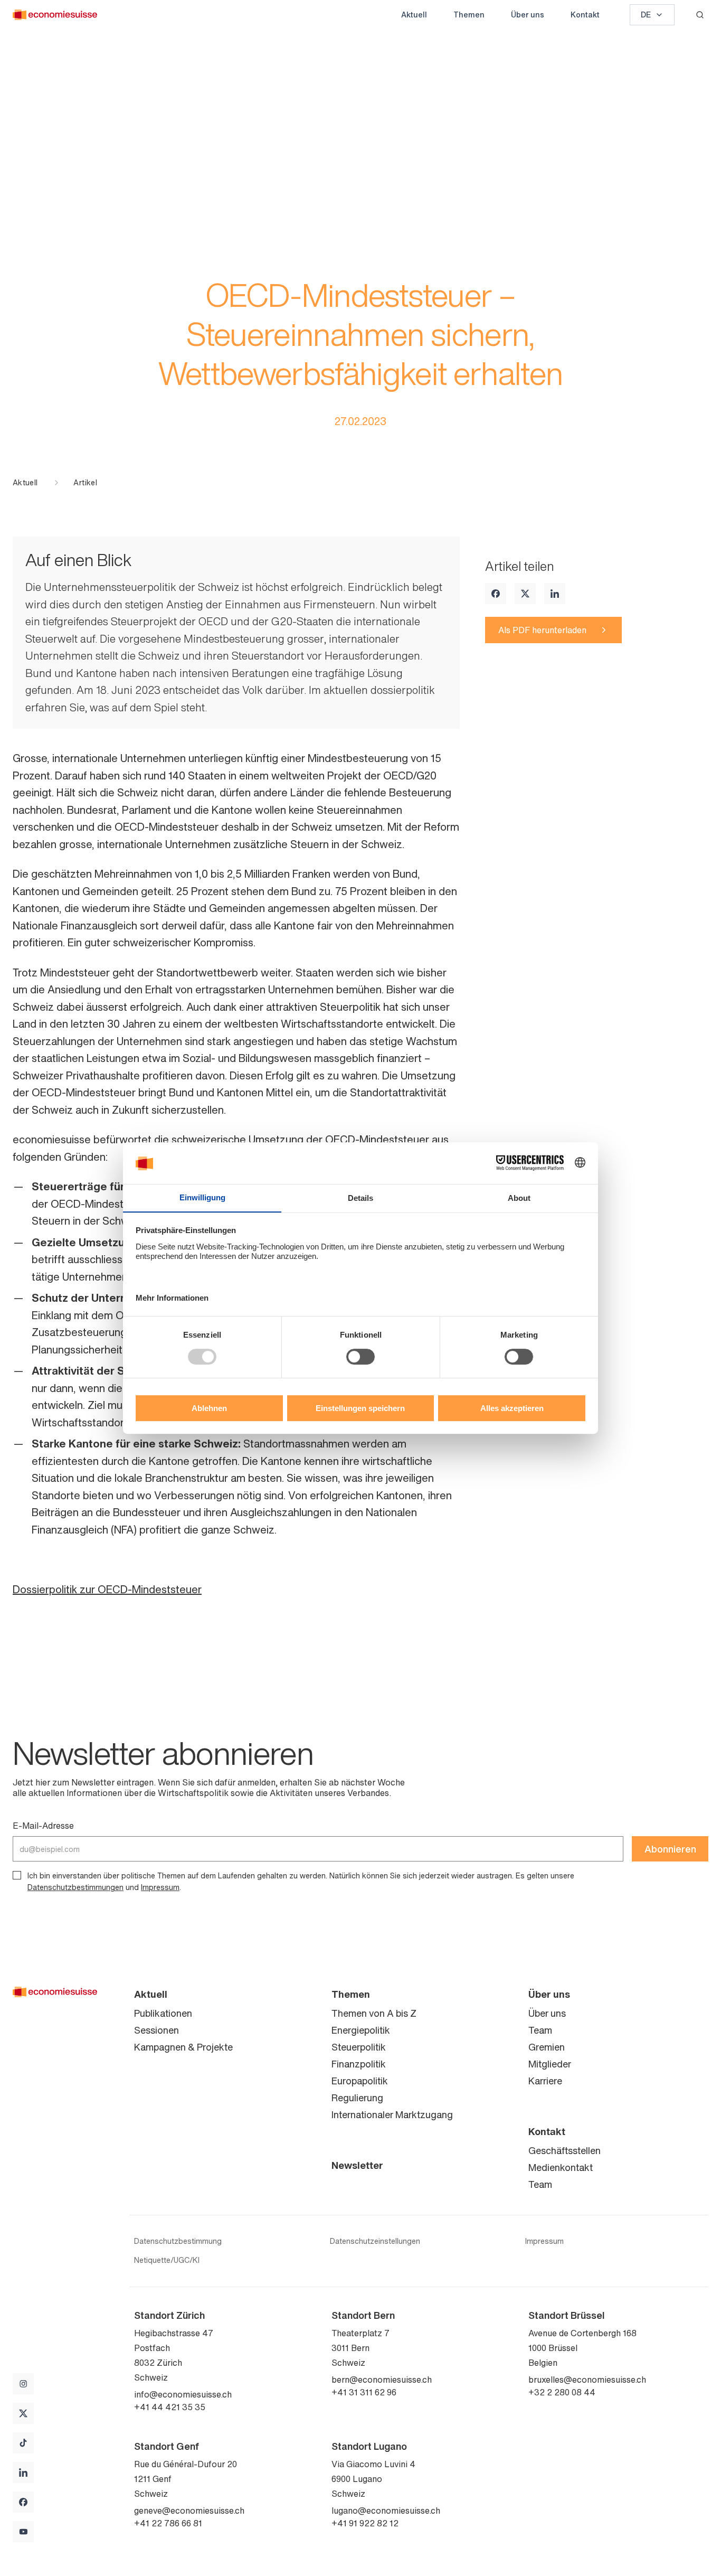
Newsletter (357, 2165)
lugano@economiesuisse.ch (386, 2511)
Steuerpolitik (359, 2047)
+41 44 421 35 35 (170, 2407)
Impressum (160, 1887)
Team (540, 2030)
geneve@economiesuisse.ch (189, 2511)
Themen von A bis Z (374, 2013)
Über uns (528, 15)
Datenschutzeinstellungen (375, 2241)
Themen (469, 15)
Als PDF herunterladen (542, 630)
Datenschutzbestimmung (178, 2241)
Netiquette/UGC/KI (167, 2260)
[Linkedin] (555, 594)
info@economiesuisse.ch (183, 2394)
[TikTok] (23, 2443)
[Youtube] (23, 2532)
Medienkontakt (561, 2167)
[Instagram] (23, 2384)
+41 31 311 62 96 (364, 2392)
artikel (85, 483)
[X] (525, 594)
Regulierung (357, 2098)
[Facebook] (496, 594)
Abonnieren (670, 1849)
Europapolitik (360, 2081)
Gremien (547, 2047)
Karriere (545, 2081)
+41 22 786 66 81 (168, 2523)
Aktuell (414, 15)
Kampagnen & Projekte (183, 2047)
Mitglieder (550, 2064)
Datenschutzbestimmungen (75, 1887)
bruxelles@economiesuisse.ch (587, 2380)
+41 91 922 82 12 (365, 2523)
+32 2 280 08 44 (562, 2392)
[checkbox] (17, 1875)
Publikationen (163, 2013)
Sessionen (156, 2030)
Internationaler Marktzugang (392, 2114)
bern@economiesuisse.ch (382, 2380)
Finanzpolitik (359, 2064)
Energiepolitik (361, 2030)
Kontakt (585, 15)
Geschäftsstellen (565, 2150)
